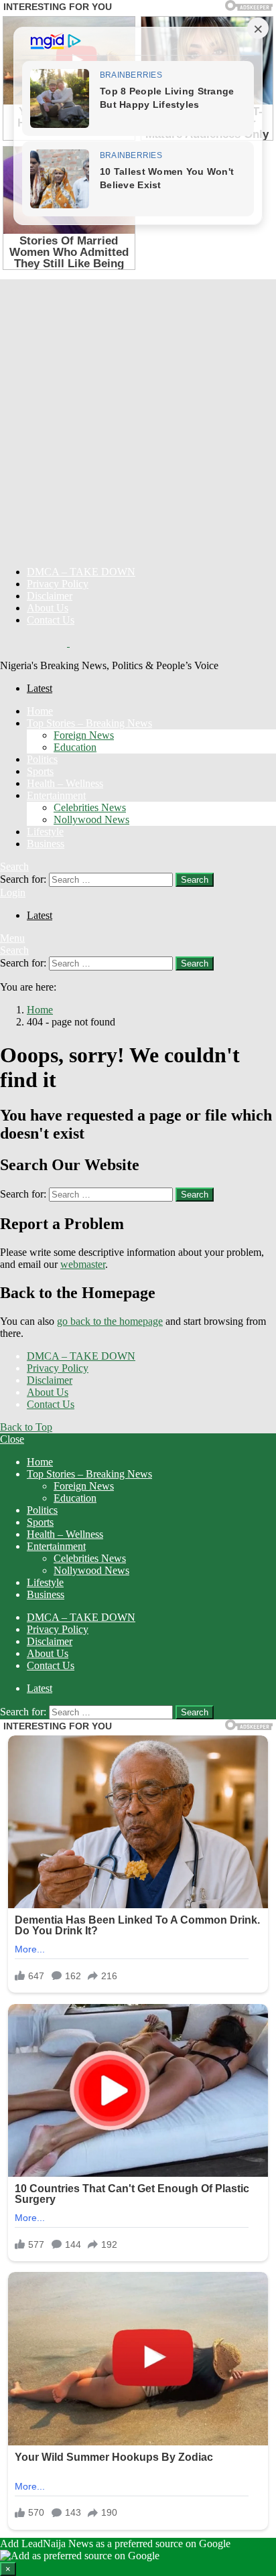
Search (195, 880)
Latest (40, 688)
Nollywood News (91, 819)
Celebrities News (90, 807)
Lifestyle (45, 832)
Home (40, 711)
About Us (48, 608)
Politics (42, 759)
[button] (138, 2557)
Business (46, 844)
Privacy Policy (58, 584)
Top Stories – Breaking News (89, 723)
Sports (40, 771)
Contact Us (51, 620)
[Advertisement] (138, 417)
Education (75, 747)
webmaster (83, 1264)
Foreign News (84, 735)
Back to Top (26, 1427)
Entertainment (56, 795)
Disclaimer (50, 596)
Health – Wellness (65, 783)
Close (12, 1439)
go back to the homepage (110, 1321)
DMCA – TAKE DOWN (81, 572)
